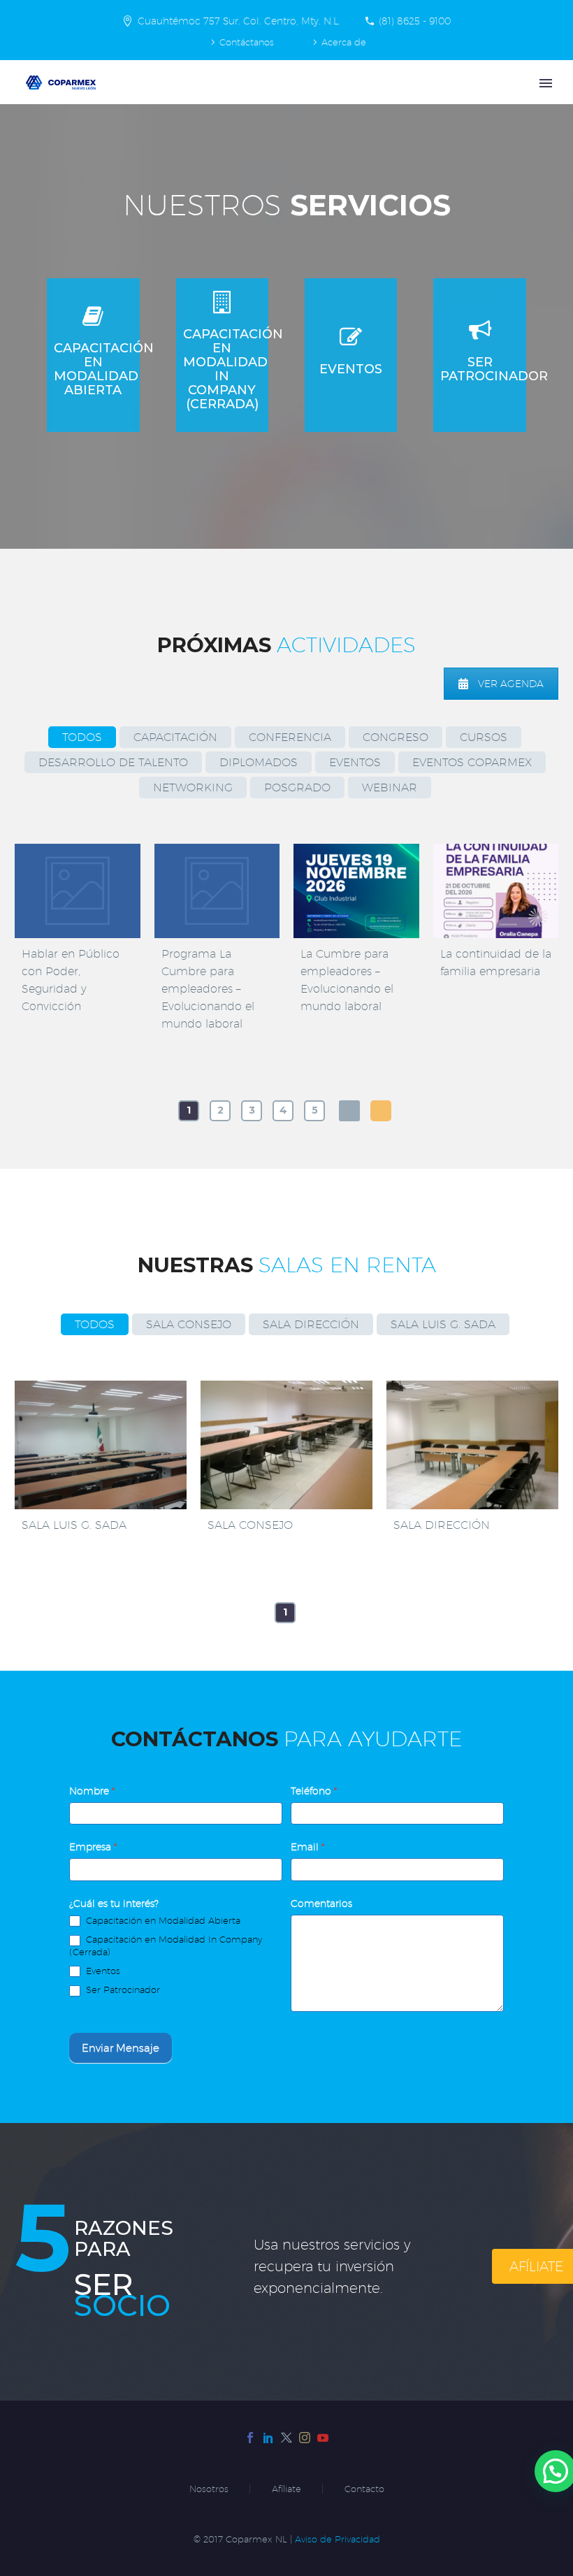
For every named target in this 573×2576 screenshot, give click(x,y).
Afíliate (286, 2489)
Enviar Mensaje (121, 2048)
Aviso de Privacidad (338, 2539)
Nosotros (209, 2489)
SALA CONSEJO (250, 1525)
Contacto (364, 2489)
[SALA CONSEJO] (286, 1445)
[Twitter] (286, 2438)
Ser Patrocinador (122, 1989)
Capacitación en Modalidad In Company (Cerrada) (166, 1945)
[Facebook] (250, 2438)
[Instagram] (305, 2438)
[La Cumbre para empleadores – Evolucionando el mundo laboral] (356, 891)
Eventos (102, 1971)
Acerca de (344, 42)
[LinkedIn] (268, 2438)
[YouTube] (323, 2438)
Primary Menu (546, 83)
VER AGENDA (511, 684)
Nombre (92, 1791)
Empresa (93, 1847)
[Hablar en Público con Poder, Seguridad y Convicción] (78, 891)
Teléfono (314, 1791)
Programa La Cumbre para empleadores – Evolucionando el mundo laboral (208, 989)
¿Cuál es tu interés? (114, 1904)
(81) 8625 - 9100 (415, 21)
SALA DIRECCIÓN (442, 1525)
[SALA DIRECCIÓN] (472, 1445)
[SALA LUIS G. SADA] (101, 1445)
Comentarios (321, 1904)
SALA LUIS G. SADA (74, 1525)
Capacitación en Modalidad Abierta (162, 1920)
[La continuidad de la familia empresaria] (496, 891)
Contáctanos (247, 42)
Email (307, 1847)
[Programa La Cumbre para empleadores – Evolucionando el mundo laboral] (217, 891)
